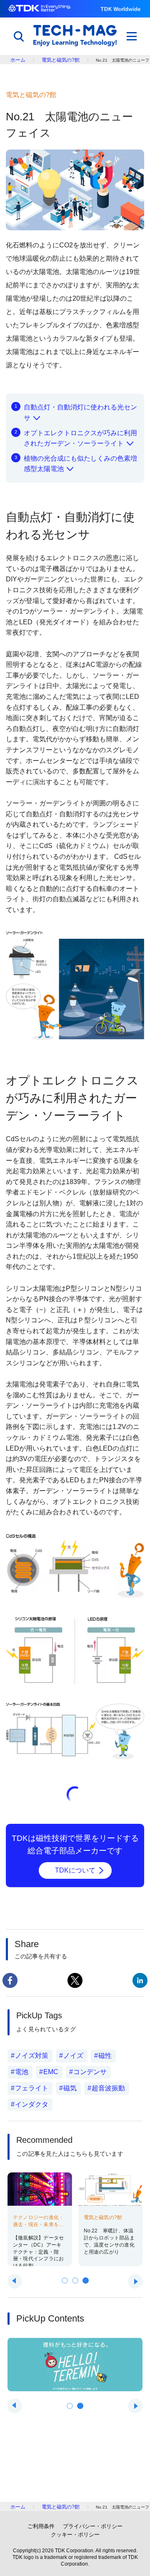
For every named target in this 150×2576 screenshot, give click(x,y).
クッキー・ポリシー (75, 2535)
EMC (51, 2072)
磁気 (70, 2088)
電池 (22, 2072)
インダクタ (32, 2104)
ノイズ (73, 2056)
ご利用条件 (41, 2526)
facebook (10, 1980)
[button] (65, 2280)
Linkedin (140, 1980)
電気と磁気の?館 (61, 60)
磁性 (105, 2056)
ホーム (18, 60)
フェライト (32, 2088)
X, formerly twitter (75, 1980)
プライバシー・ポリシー (93, 2526)
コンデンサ (90, 2072)
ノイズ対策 (32, 2056)
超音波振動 (108, 2088)
